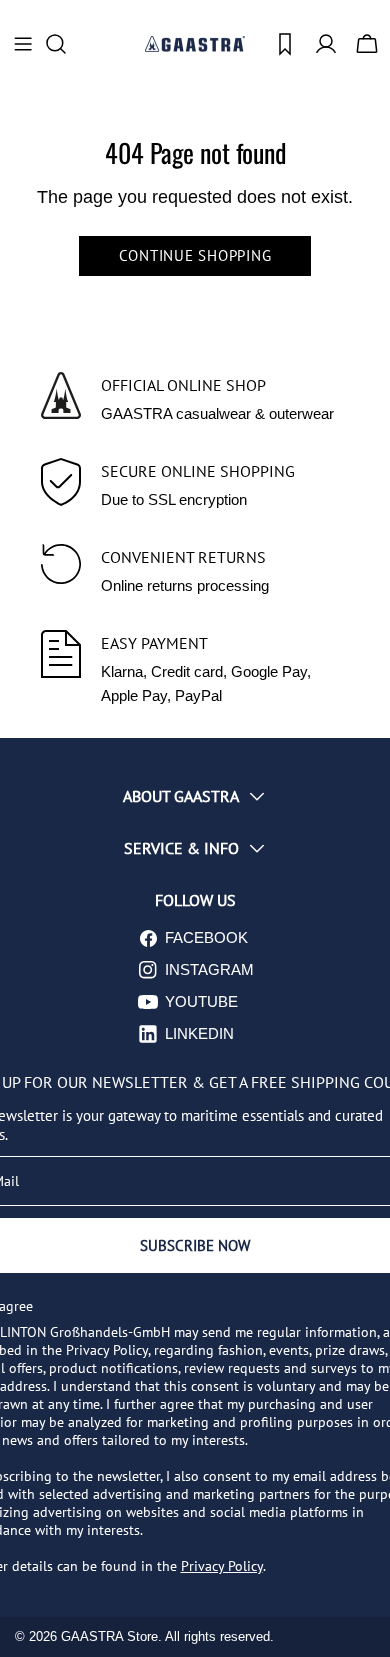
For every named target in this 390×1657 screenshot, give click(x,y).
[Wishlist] (285, 44)
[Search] (62, 44)
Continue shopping (195, 255)
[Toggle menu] (23, 44)
